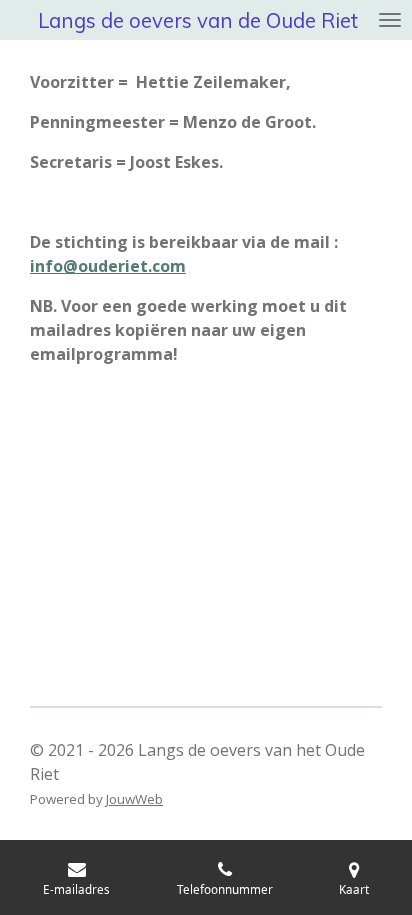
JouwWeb (134, 799)
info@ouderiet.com (108, 266)
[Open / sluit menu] (390, 20)
